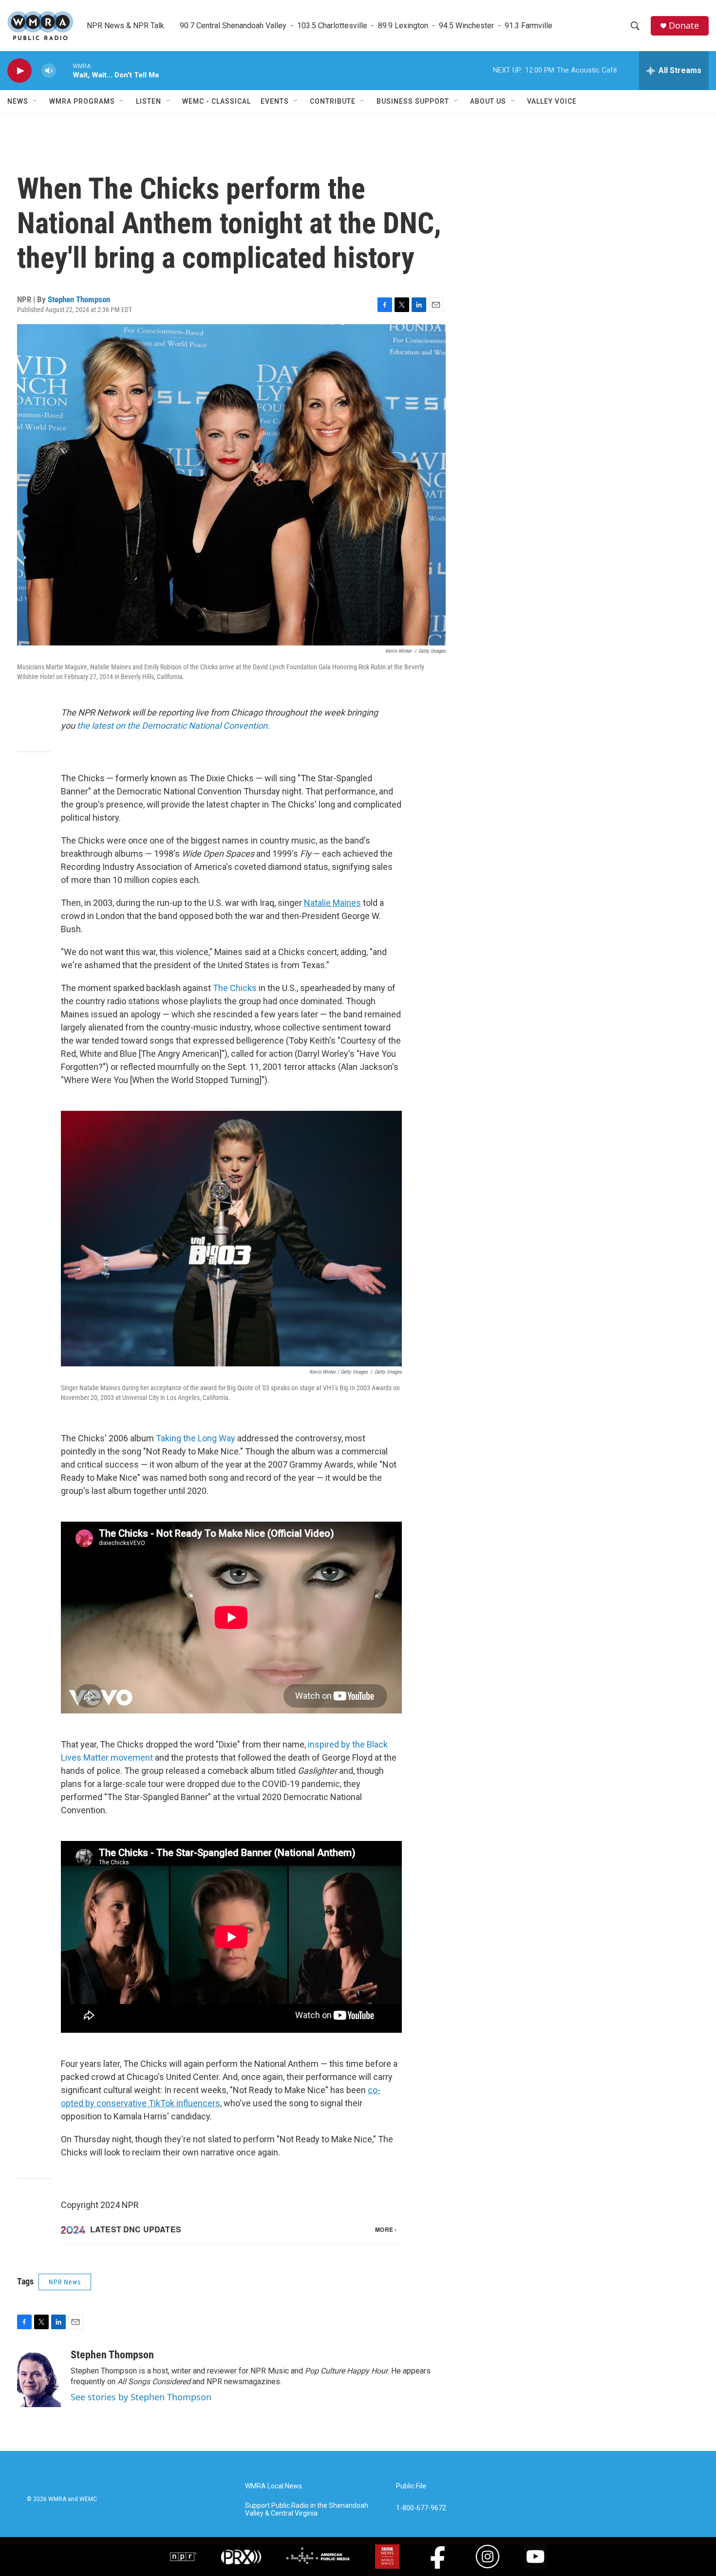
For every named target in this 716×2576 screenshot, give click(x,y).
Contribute (333, 101)
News (18, 101)
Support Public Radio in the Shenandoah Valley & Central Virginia (307, 2510)
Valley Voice (552, 101)
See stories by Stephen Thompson (141, 2397)
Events (275, 101)
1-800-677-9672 (421, 2508)
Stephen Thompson (79, 299)
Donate (684, 26)
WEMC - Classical (217, 101)
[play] (19, 71)
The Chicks (235, 988)
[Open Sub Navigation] (36, 101)
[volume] (49, 71)
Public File (411, 2486)
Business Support (413, 101)
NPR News (65, 2282)
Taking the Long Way (196, 1438)
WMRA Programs (82, 101)
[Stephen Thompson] (39, 2378)
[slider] (64, 70)
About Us (488, 101)
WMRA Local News (273, 2486)
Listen (149, 101)
